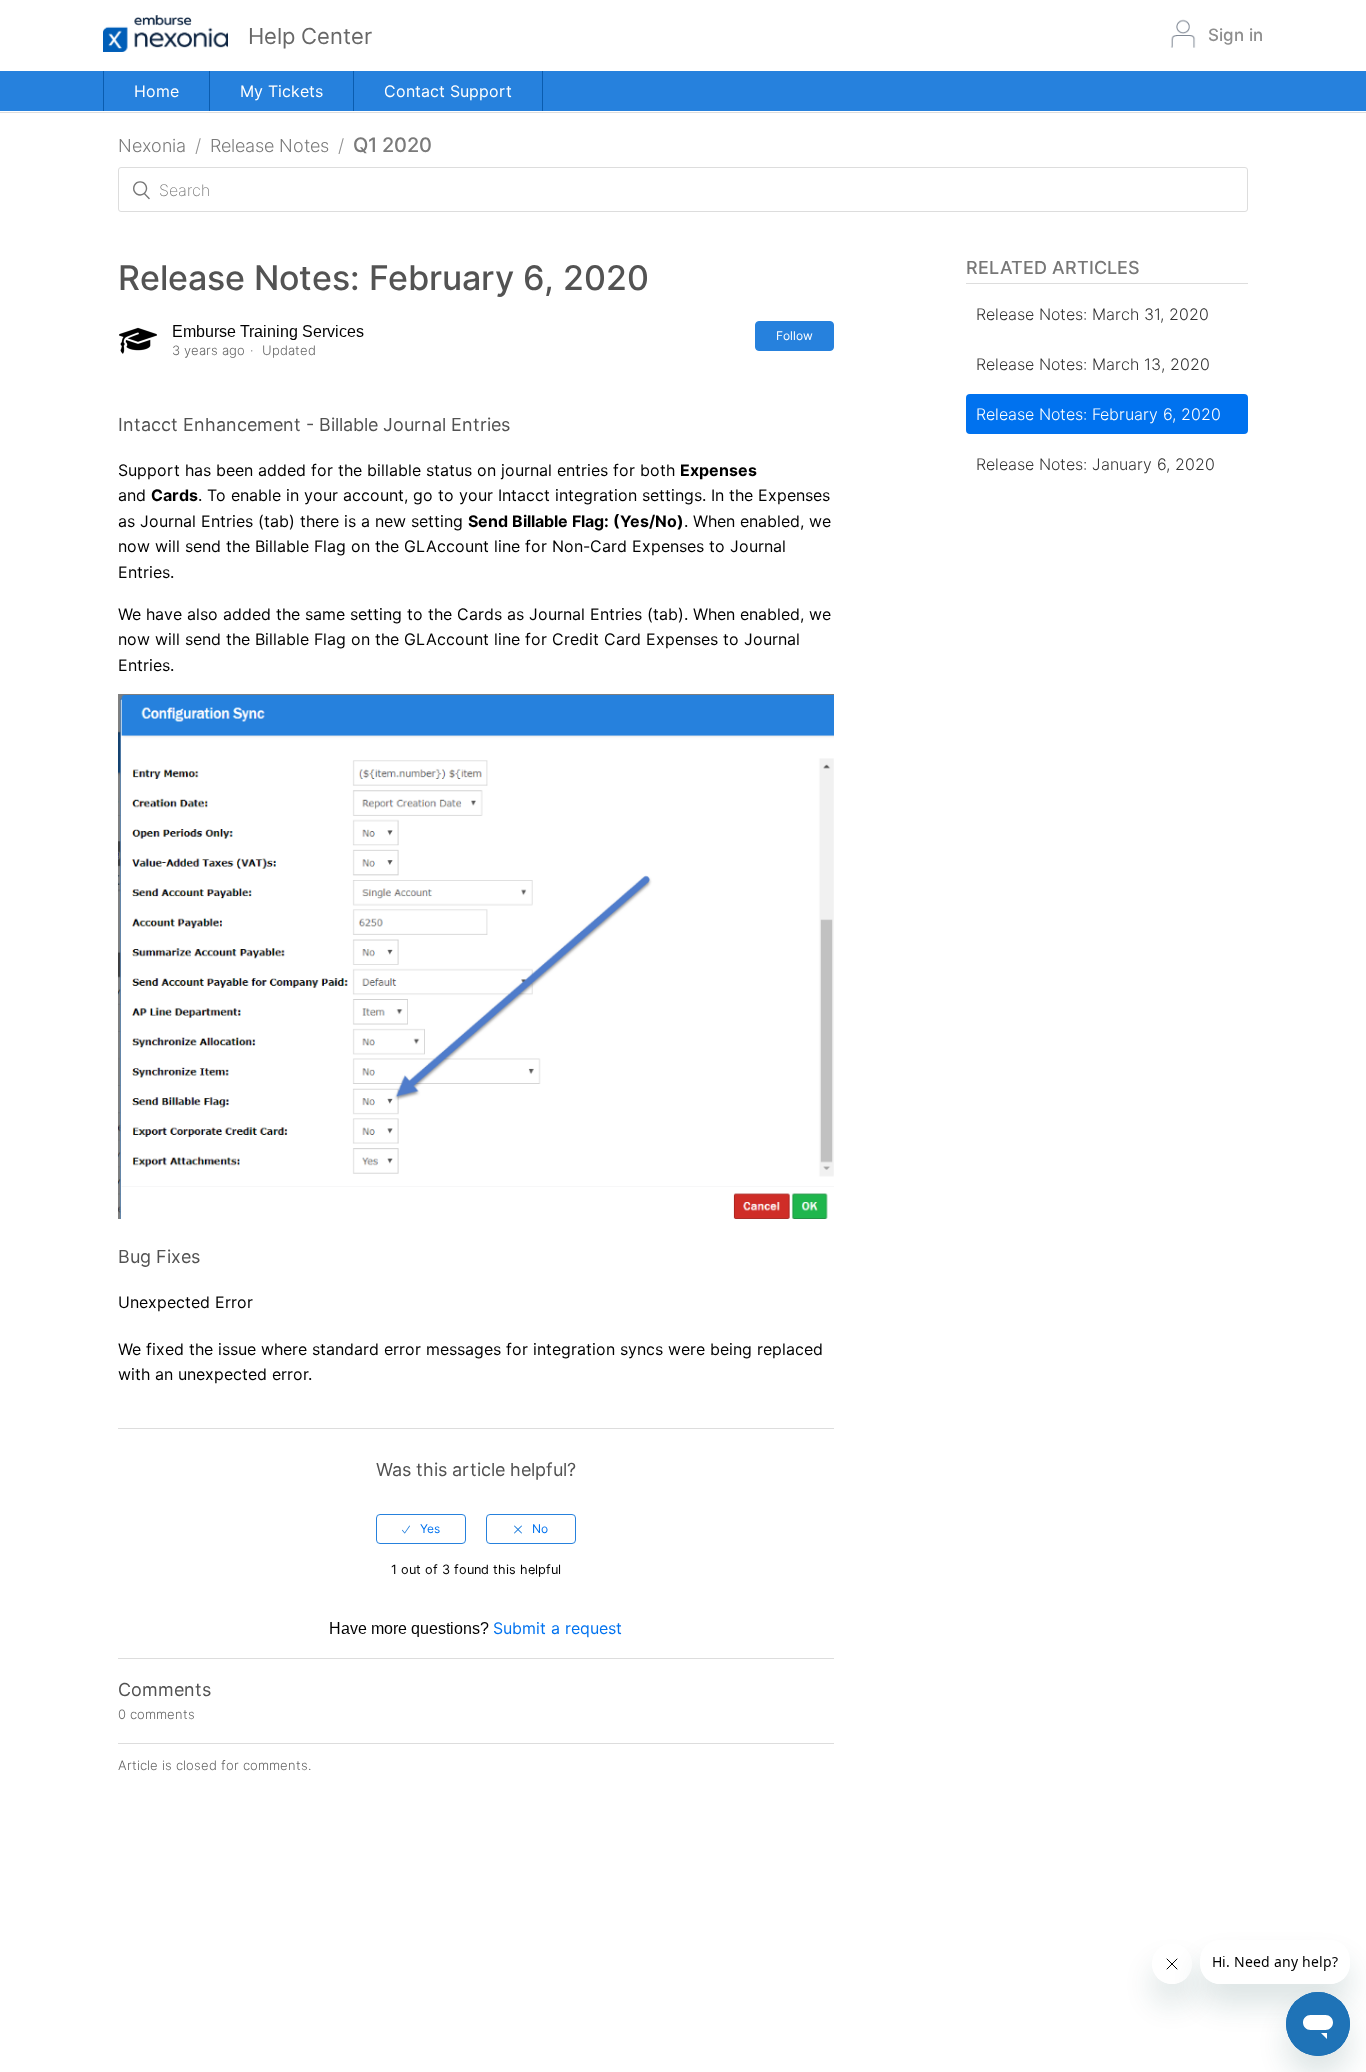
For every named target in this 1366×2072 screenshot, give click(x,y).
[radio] (421, 1529)
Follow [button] (794, 335)
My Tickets (281, 91)
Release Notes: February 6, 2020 (1098, 414)
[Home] (175, 35)
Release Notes (269, 145)
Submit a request (557, 1628)
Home (156, 91)
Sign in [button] (1235, 35)
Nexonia (152, 145)
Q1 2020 (392, 145)
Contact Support (448, 91)
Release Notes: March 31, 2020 (1092, 314)
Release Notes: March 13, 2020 (1093, 364)
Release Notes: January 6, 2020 (1095, 464)
